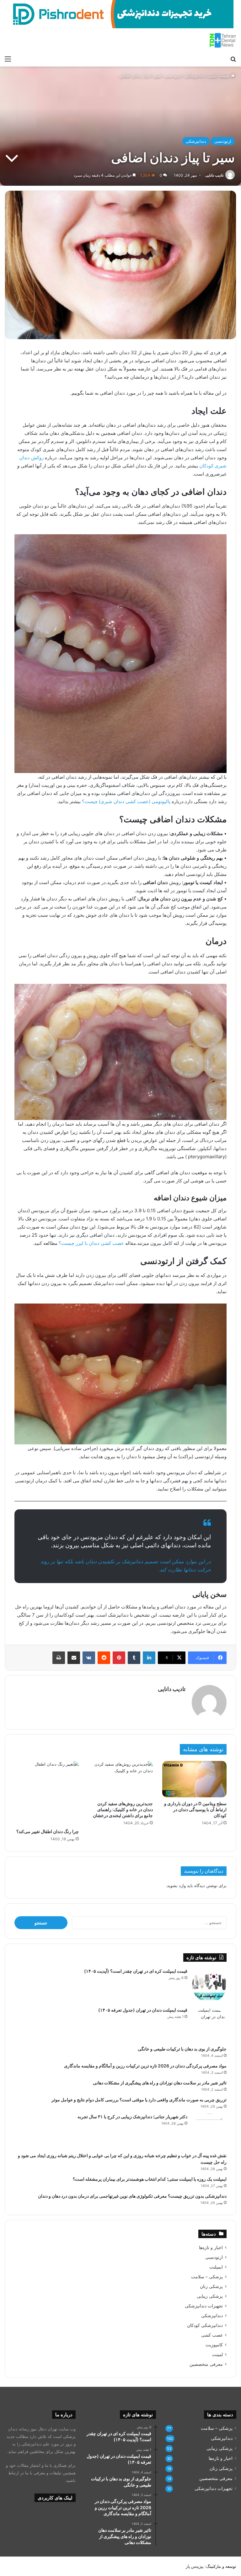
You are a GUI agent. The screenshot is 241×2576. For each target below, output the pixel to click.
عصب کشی (212, 2335)
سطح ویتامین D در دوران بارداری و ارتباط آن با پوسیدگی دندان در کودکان (195, 1809)
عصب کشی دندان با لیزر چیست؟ (91, 1243)
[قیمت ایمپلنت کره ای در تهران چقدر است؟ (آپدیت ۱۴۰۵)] (209, 1985)
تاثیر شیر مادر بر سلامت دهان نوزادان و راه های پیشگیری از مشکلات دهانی (160, 2083)
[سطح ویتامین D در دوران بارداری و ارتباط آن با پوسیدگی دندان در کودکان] (194, 1779)
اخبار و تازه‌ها (211, 2248)
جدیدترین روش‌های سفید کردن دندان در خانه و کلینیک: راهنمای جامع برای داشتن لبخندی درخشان (123, 1809)
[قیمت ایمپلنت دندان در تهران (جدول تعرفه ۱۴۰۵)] (209, 2024)
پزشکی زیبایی (210, 2296)
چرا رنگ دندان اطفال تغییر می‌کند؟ (48, 1831)
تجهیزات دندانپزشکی (204, 2306)
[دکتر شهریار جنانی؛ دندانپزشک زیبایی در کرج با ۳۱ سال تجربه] (209, 2131)
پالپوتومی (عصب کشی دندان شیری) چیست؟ (126, 801)
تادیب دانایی (214, 175)
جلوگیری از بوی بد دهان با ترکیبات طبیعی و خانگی (182, 2049)
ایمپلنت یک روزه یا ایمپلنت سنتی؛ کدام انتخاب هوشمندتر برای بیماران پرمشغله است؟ (150, 2179)
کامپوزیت (214, 2345)
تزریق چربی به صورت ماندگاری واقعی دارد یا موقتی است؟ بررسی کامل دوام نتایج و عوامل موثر (139, 2100)
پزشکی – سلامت (207, 2277)
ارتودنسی (173, 76)
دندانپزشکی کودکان (205, 2325)
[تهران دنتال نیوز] (223, 40)
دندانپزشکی (195, 76)
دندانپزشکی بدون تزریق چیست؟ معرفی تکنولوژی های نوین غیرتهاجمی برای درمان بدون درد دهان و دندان (132, 2196)
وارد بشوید (176, 1885)
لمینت (217, 2355)
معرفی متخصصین (206, 2364)
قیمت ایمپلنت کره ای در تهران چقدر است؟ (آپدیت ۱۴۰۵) (136, 1971)
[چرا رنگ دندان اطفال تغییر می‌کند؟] (47, 1793)
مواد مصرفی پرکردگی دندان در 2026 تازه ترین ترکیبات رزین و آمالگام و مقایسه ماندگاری (145, 2066)
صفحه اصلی (220, 76)
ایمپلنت (216, 2267)
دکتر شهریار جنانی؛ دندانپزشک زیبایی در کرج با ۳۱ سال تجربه (132, 2117)
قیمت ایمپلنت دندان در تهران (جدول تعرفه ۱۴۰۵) (143, 2010)
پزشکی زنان (211, 2286)
